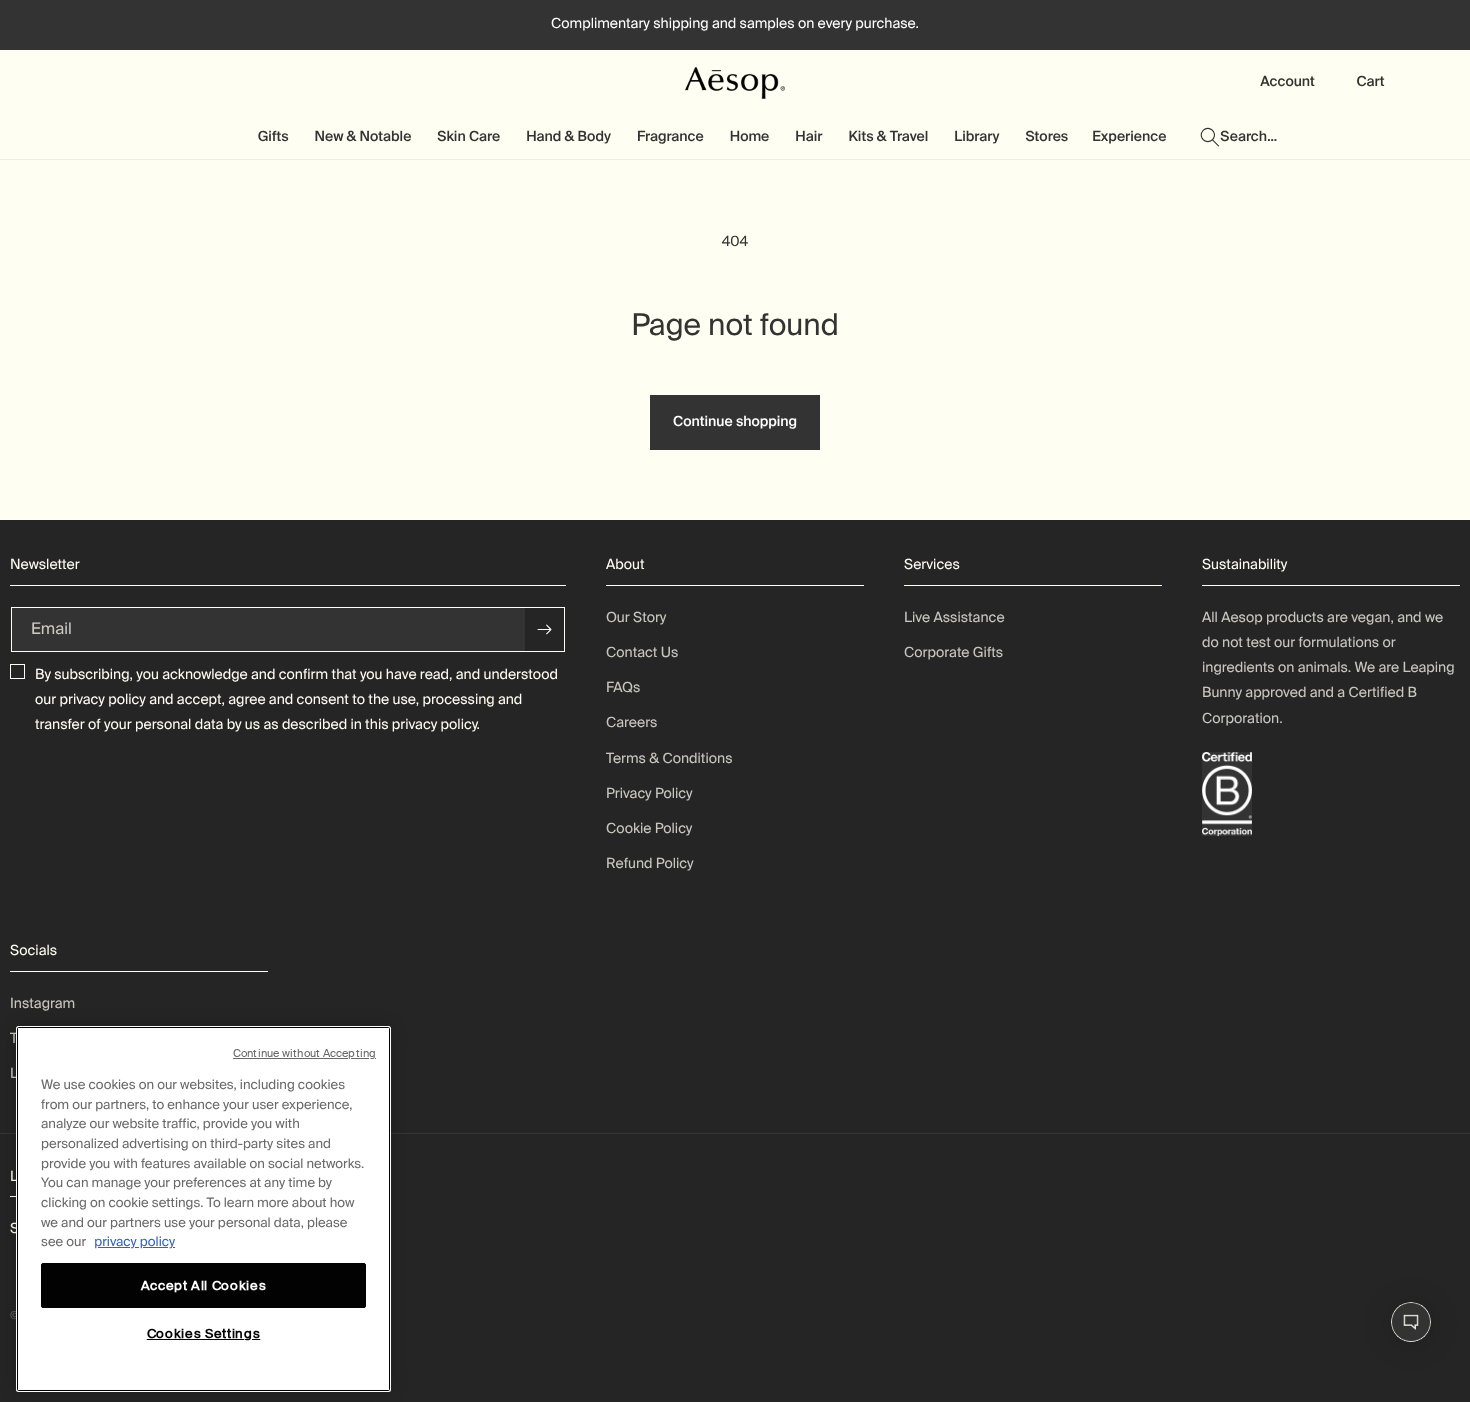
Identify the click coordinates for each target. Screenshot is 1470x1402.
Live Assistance (954, 618)
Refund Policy (650, 864)
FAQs (623, 688)
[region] (203, 1209)
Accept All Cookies (204, 1284)
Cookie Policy (649, 829)
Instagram (42, 1004)
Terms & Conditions (669, 759)
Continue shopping (735, 422)
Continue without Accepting (304, 1053)
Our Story (636, 618)
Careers (631, 723)
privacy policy (103, 700)
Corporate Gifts (953, 653)
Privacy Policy (649, 794)
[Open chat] (1411, 1322)
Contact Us (642, 653)
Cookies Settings (204, 1334)
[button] (274, 137)
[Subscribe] (545, 629)
